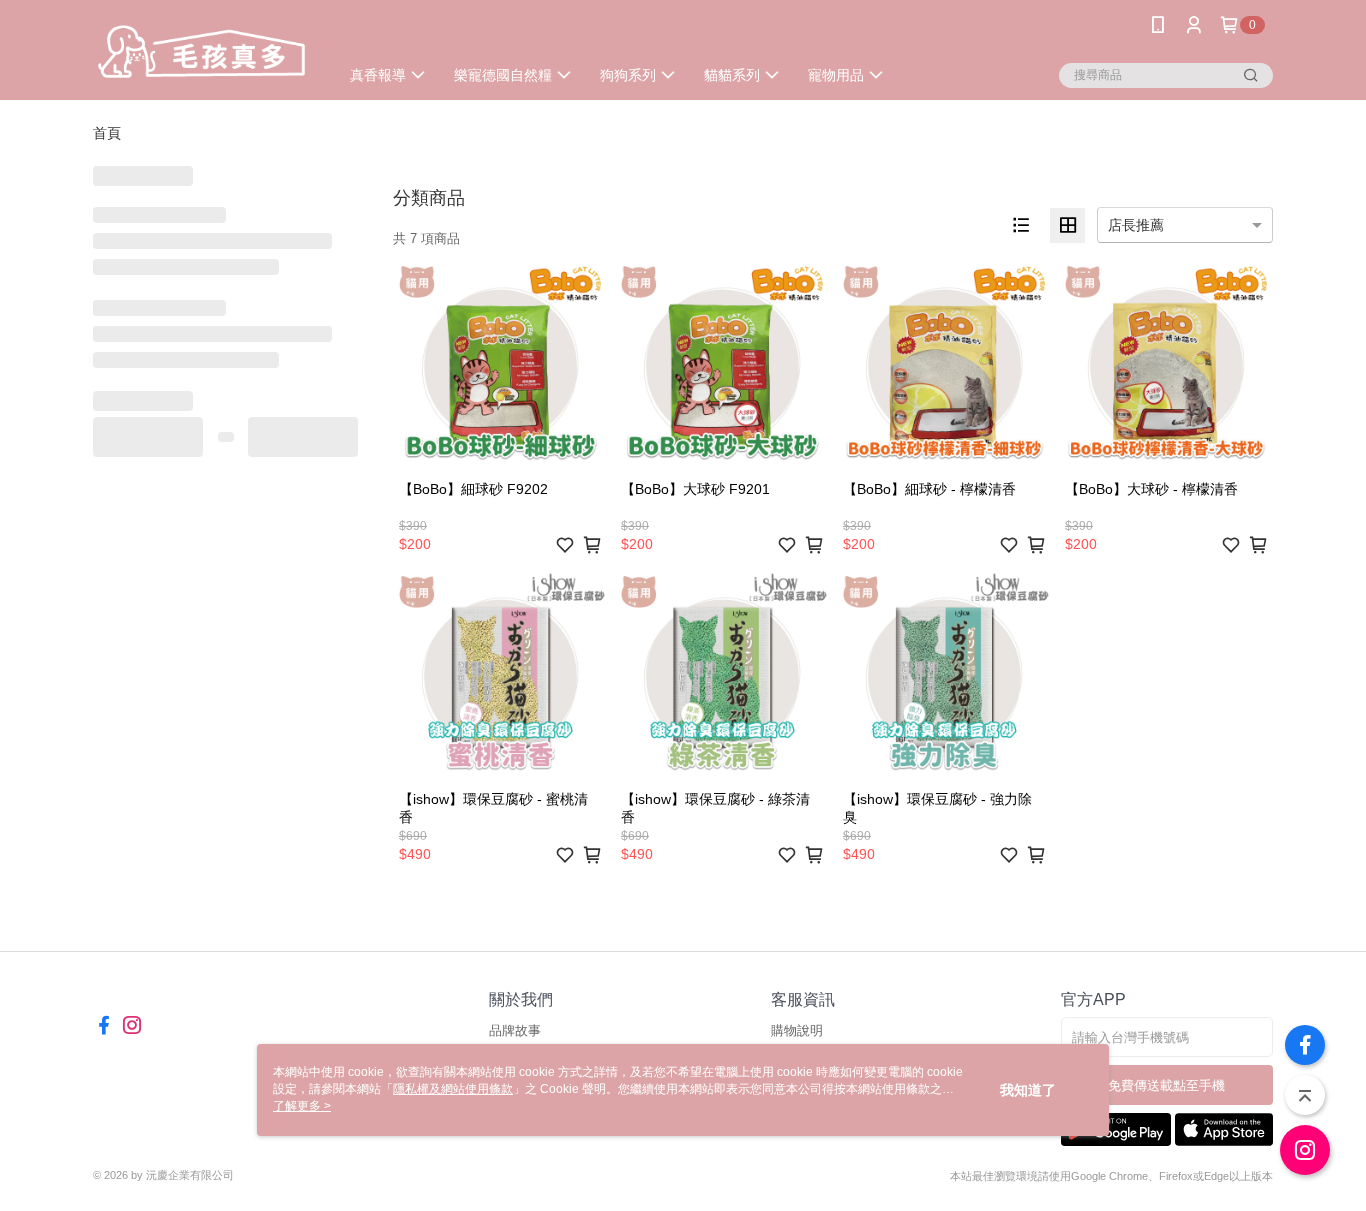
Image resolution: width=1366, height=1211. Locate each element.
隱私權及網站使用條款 (453, 1089)
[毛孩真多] (204, 52)
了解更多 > (302, 1106)
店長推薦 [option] (1136, 225)
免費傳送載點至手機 (1166, 1085)
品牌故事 (515, 1030)
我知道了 (1028, 1090)
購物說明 (797, 1030)
